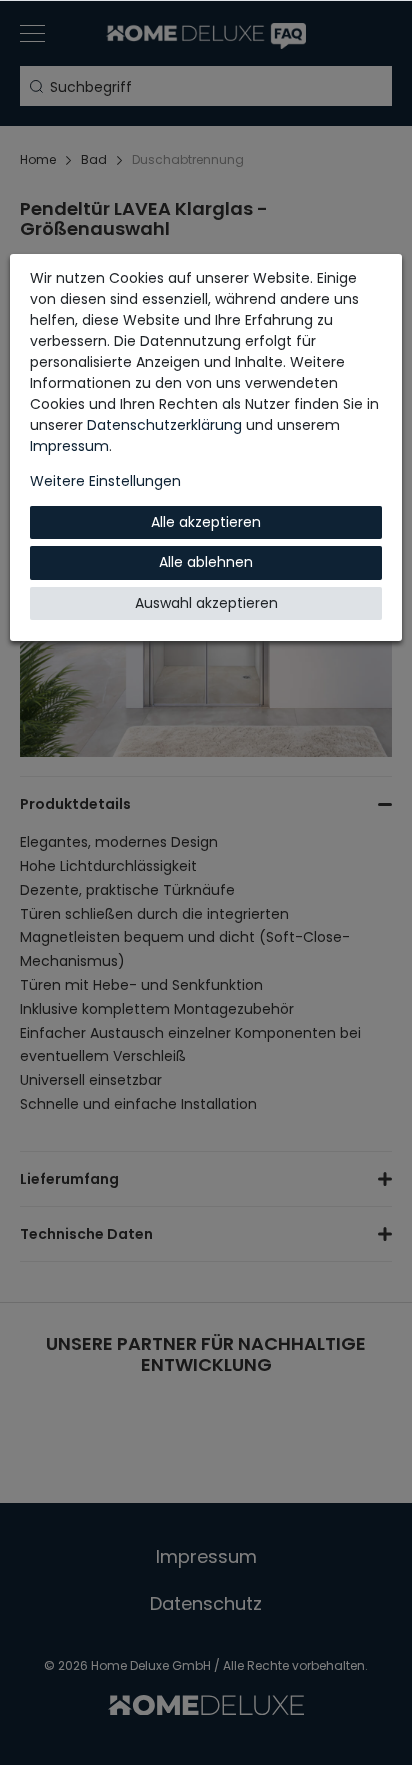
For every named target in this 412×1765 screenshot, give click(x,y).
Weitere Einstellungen (105, 481)
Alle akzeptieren (206, 522)
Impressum (69, 446)
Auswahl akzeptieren (206, 603)
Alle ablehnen (206, 562)
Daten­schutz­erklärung (164, 425)
